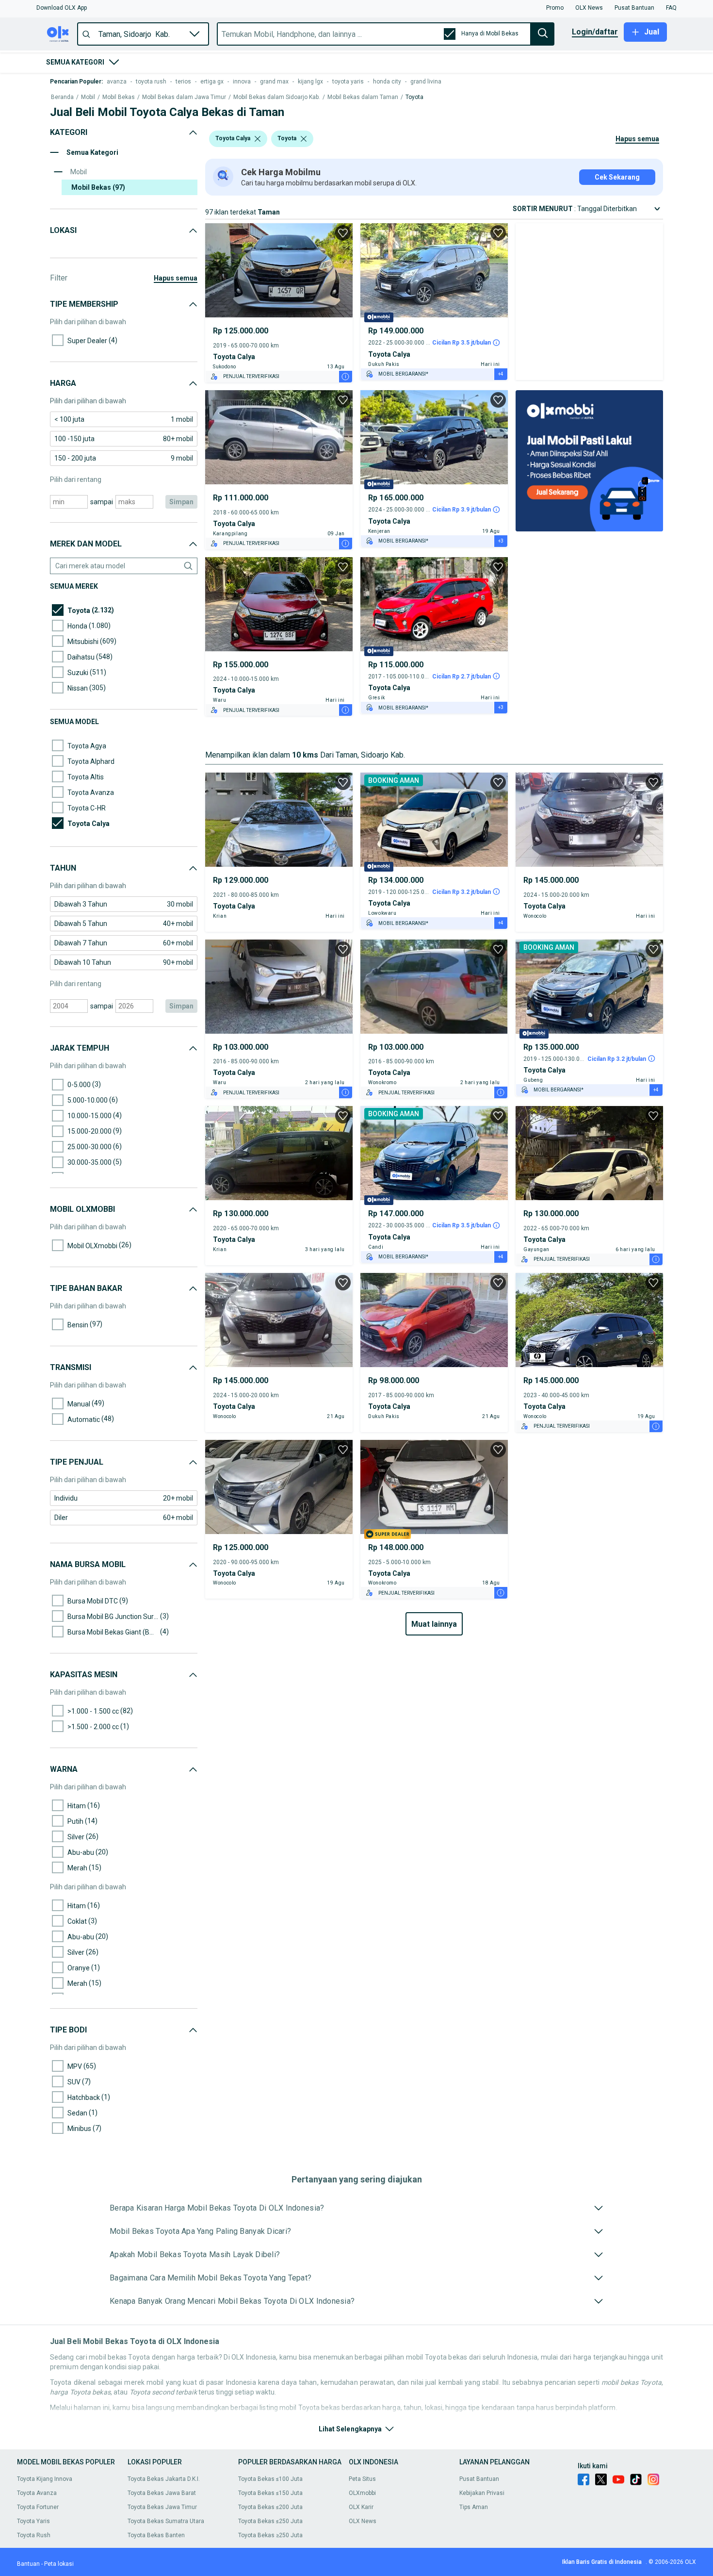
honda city (387, 82)
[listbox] (258, 139)
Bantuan (28, 2564)
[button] (62, 8)
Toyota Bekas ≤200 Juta (270, 2507)
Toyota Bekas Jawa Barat (162, 2493)
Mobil (88, 97)
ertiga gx (212, 82)
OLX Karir (361, 2507)
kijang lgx (310, 82)
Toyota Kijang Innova (45, 2479)
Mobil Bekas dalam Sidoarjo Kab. (277, 97)
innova (242, 82)
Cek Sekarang (617, 177)
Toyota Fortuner (38, 2507)
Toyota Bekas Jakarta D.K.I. (164, 2479)
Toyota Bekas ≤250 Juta (270, 2521)
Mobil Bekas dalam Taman (363, 97)
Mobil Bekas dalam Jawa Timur (184, 97)
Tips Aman (474, 2507)
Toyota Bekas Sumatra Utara (166, 2521)
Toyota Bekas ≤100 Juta (270, 2479)
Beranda (62, 97)
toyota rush (151, 82)
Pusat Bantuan (479, 2479)
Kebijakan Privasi (482, 2493)
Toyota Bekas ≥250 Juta (270, 2535)
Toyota (414, 97)
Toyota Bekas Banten (156, 2535)
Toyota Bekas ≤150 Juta (270, 2493)
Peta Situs (362, 2479)
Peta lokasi (59, 2564)
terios (183, 82)
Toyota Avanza (37, 2493)
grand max (274, 82)
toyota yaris (348, 82)
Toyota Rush (34, 2535)
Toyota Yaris (33, 2521)
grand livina (426, 82)
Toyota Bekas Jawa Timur (162, 2507)
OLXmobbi (362, 2493)
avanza (117, 82)
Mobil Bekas (119, 97)
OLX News (363, 2521)
